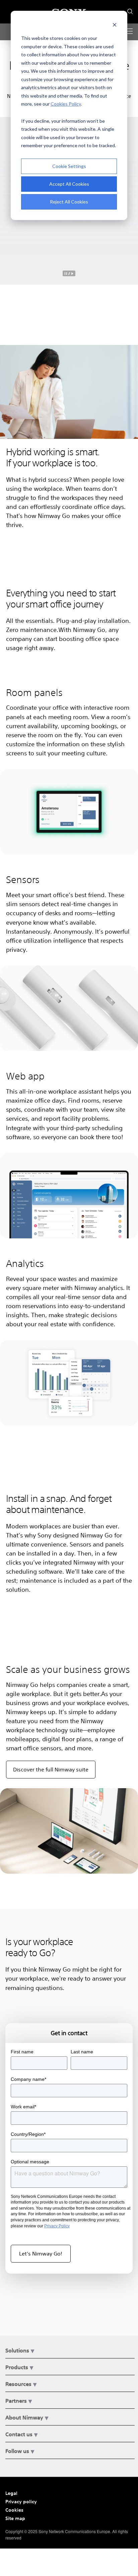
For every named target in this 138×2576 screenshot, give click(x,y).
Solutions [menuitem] (17, 2350)
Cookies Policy (66, 104)
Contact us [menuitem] (19, 2434)
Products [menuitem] (17, 2367)
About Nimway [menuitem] (24, 2417)
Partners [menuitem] (16, 2401)
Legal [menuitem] (11, 2493)
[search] (129, 10)
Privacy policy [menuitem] (21, 2501)
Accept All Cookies (69, 184)
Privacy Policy (57, 2226)
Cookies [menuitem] (14, 2510)
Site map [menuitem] (15, 2518)
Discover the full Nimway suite (51, 1769)
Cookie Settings (69, 166)
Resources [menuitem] (18, 2384)
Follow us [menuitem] (17, 2451)
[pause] (69, 273)
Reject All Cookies (69, 202)
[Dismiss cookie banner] (115, 26)
